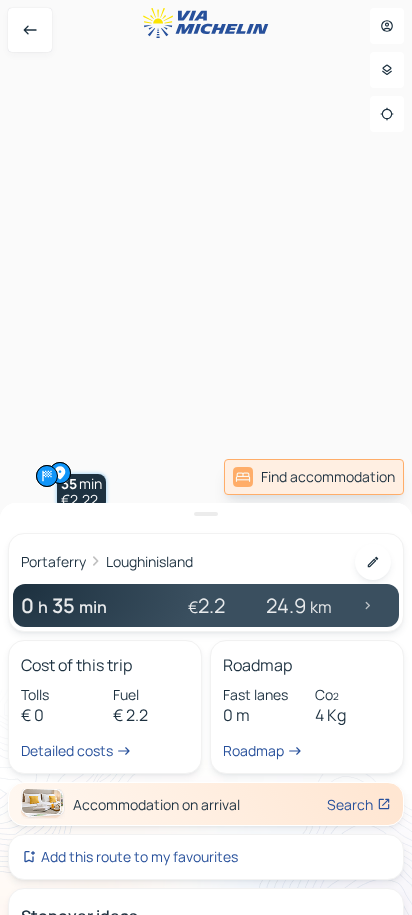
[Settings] (387, 70)
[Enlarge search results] (206, 514)
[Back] (30, 30)
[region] (206, 457)
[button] (81, 492)
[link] (314, 477)
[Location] (387, 114)
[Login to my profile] (387, 26)
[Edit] (373, 562)
